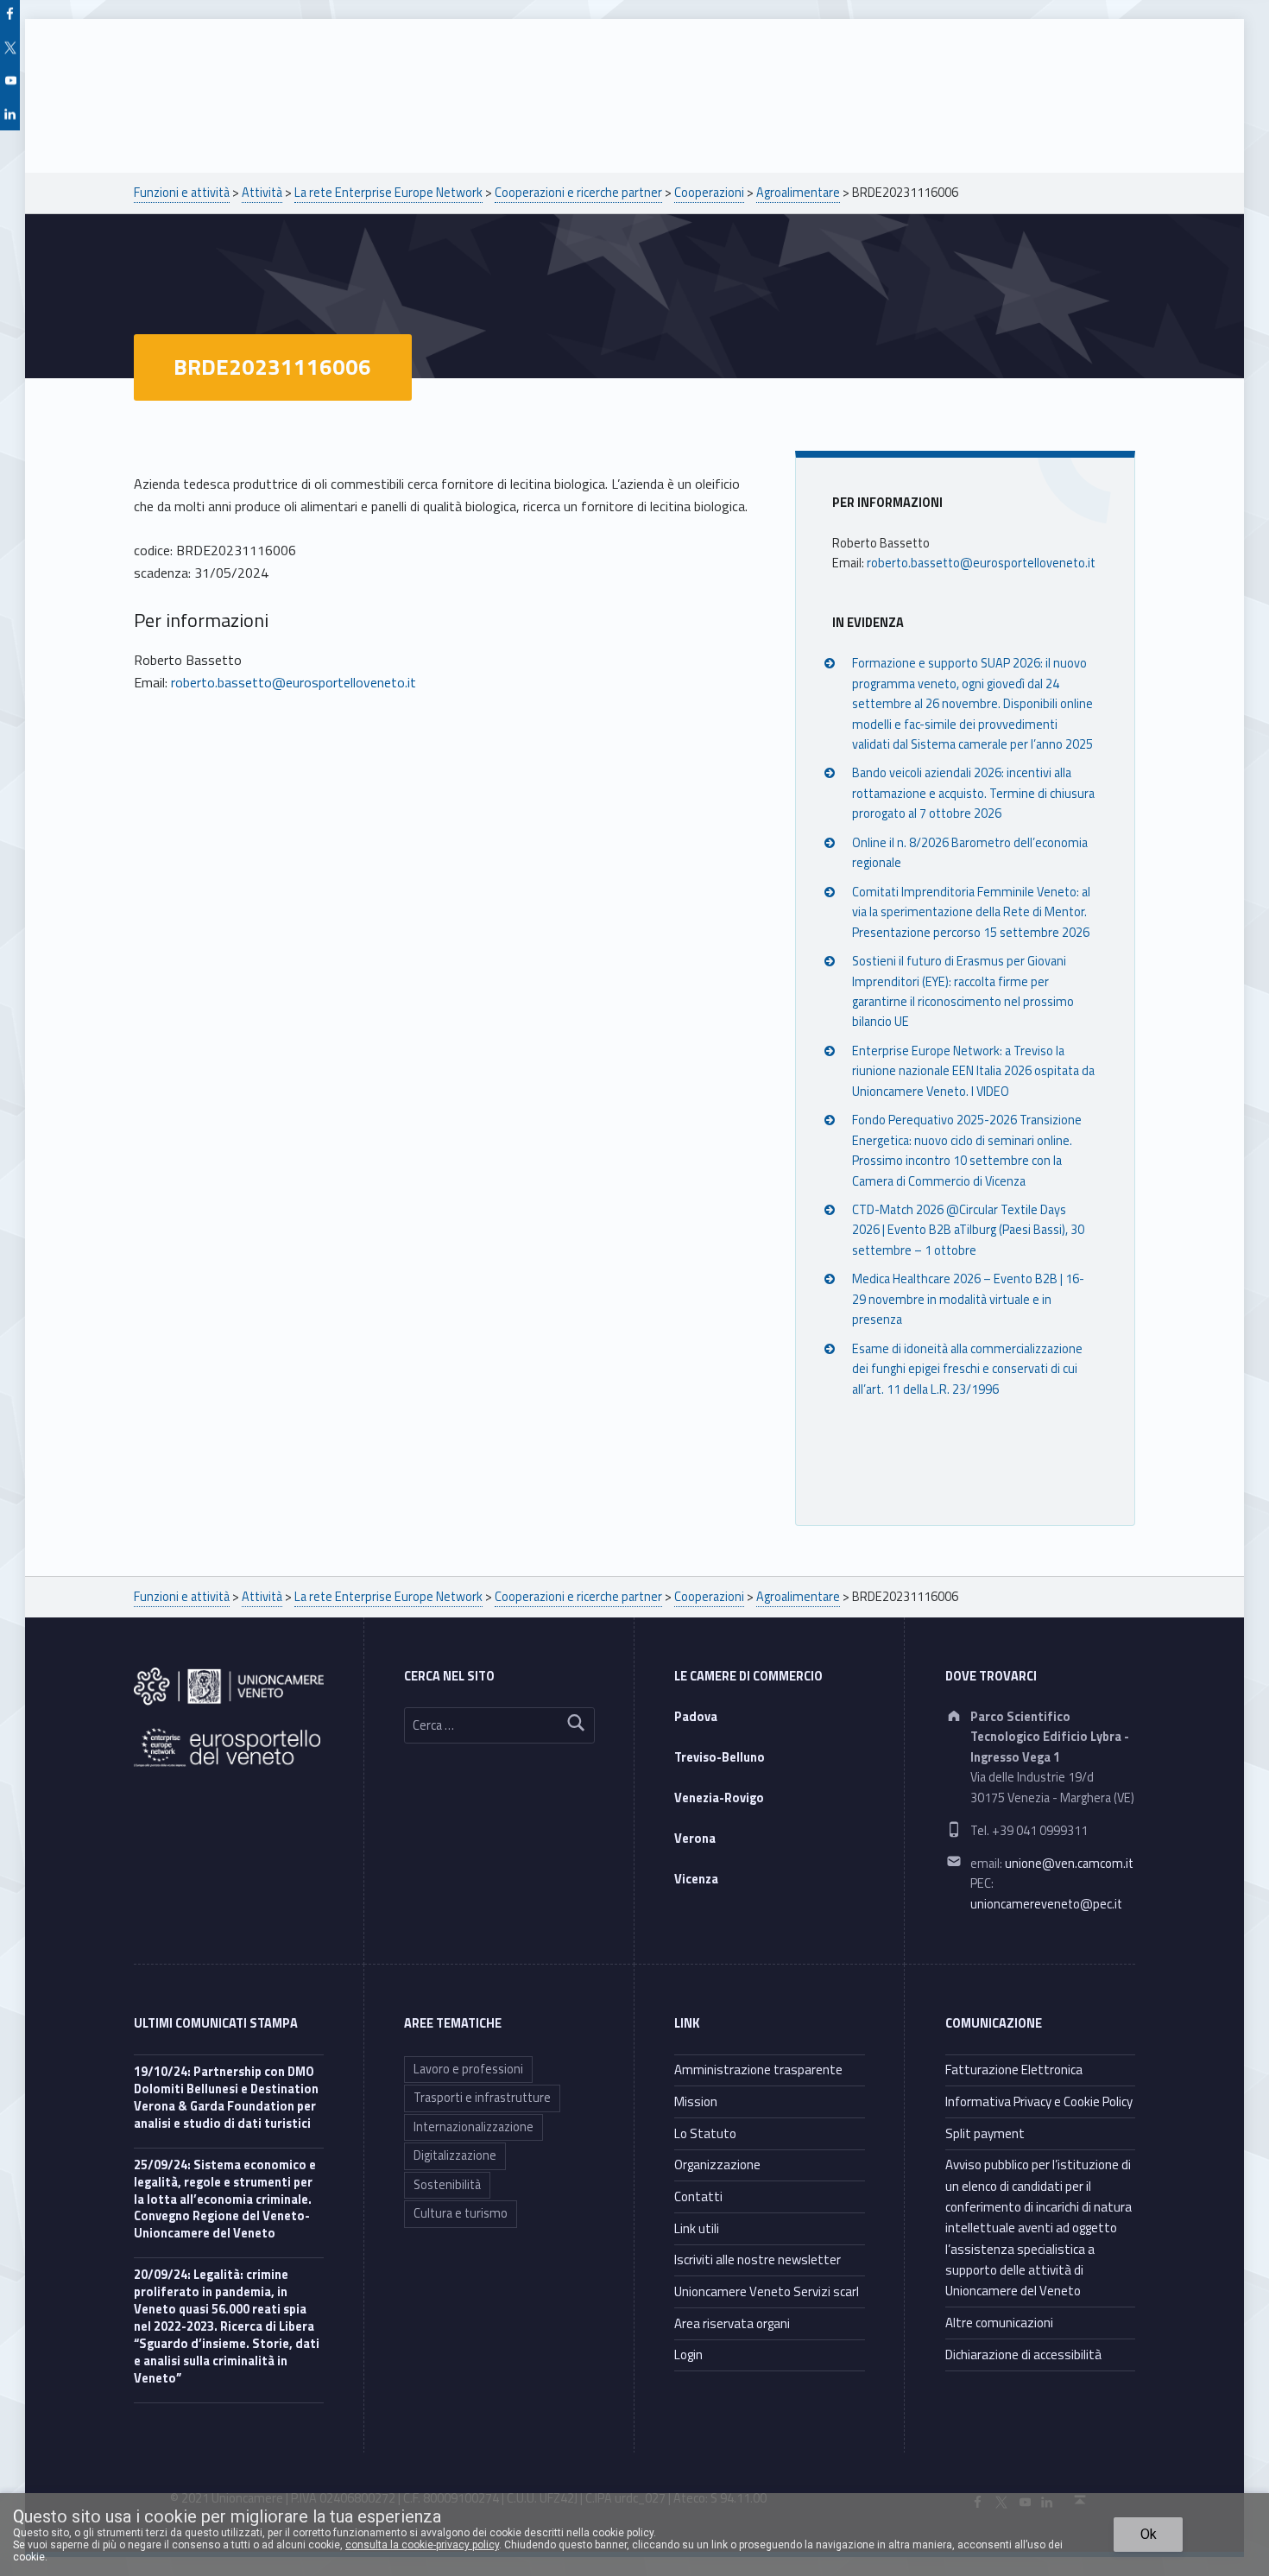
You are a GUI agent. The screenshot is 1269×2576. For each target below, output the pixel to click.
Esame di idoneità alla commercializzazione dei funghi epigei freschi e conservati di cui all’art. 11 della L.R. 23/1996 (967, 1369)
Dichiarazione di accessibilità (1023, 2354)
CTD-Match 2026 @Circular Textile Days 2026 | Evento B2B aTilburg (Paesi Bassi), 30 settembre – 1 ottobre (968, 1230)
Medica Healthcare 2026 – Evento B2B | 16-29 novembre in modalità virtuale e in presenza (968, 1299)
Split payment (985, 2133)
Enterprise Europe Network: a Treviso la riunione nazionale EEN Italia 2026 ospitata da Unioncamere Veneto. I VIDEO (973, 1071)
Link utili (697, 2228)
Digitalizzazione (455, 2155)
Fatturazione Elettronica (1014, 2070)
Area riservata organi (732, 2323)
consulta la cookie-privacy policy (422, 2545)
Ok (1149, 2534)
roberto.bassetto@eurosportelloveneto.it (294, 682)
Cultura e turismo (461, 2213)
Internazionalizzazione (474, 2127)
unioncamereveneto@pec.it (1046, 1904)
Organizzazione (717, 2165)
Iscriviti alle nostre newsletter (758, 2260)
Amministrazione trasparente (758, 2070)
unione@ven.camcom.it (1069, 1864)
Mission (696, 2101)
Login (688, 2354)
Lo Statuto (705, 2133)
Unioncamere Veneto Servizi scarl (767, 2291)
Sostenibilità (447, 2185)
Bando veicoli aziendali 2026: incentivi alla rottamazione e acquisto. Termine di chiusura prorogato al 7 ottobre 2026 (973, 793)
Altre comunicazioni (999, 2323)
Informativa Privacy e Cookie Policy (1039, 2101)
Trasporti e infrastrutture (482, 2098)
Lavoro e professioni (468, 2069)
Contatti (698, 2196)
